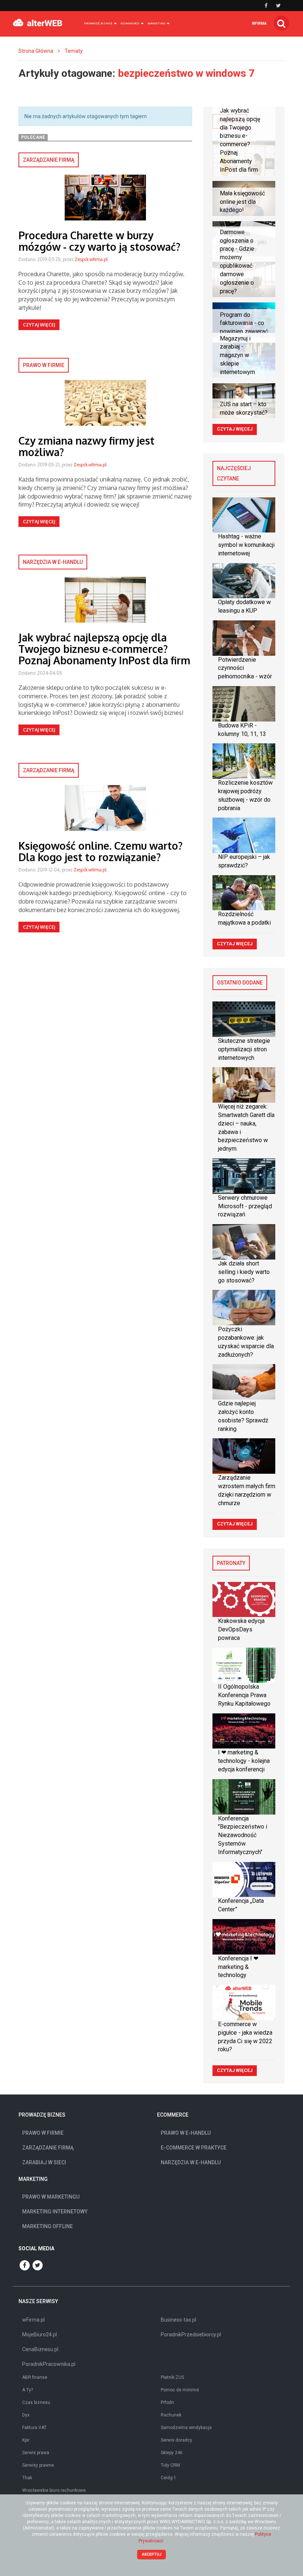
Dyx (26, 2415)
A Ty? (28, 2390)
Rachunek (171, 2415)
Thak (27, 2478)
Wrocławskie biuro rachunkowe (54, 2490)
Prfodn (167, 2402)
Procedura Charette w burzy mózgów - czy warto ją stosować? (99, 241)
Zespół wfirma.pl (91, 259)
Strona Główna (36, 51)
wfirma (259, 23)
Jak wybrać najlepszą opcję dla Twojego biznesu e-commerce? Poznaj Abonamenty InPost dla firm (104, 649)
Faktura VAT (34, 2428)
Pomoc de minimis (180, 2390)
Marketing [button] (157, 23)
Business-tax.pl (178, 2320)
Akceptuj (152, 2554)
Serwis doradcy (176, 2440)
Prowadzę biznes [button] (98, 23)
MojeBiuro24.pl (40, 2334)
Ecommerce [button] (130, 23)
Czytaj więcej (39, 325)
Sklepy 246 (172, 2453)
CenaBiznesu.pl (40, 2349)
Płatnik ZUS (172, 2377)
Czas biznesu (36, 2402)
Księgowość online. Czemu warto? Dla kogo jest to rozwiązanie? (101, 851)
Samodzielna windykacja (186, 2428)
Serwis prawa (36, 2453)
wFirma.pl (33, 2320)
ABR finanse (35, 2377)
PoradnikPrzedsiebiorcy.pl (191, 2334)
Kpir (26, 2440)
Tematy (74, 51)
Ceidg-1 (168, 2478)
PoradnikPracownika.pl (49, 2364)
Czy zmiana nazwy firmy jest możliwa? (86, 446)
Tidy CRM (170, 2465)
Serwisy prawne (38, 2465)
